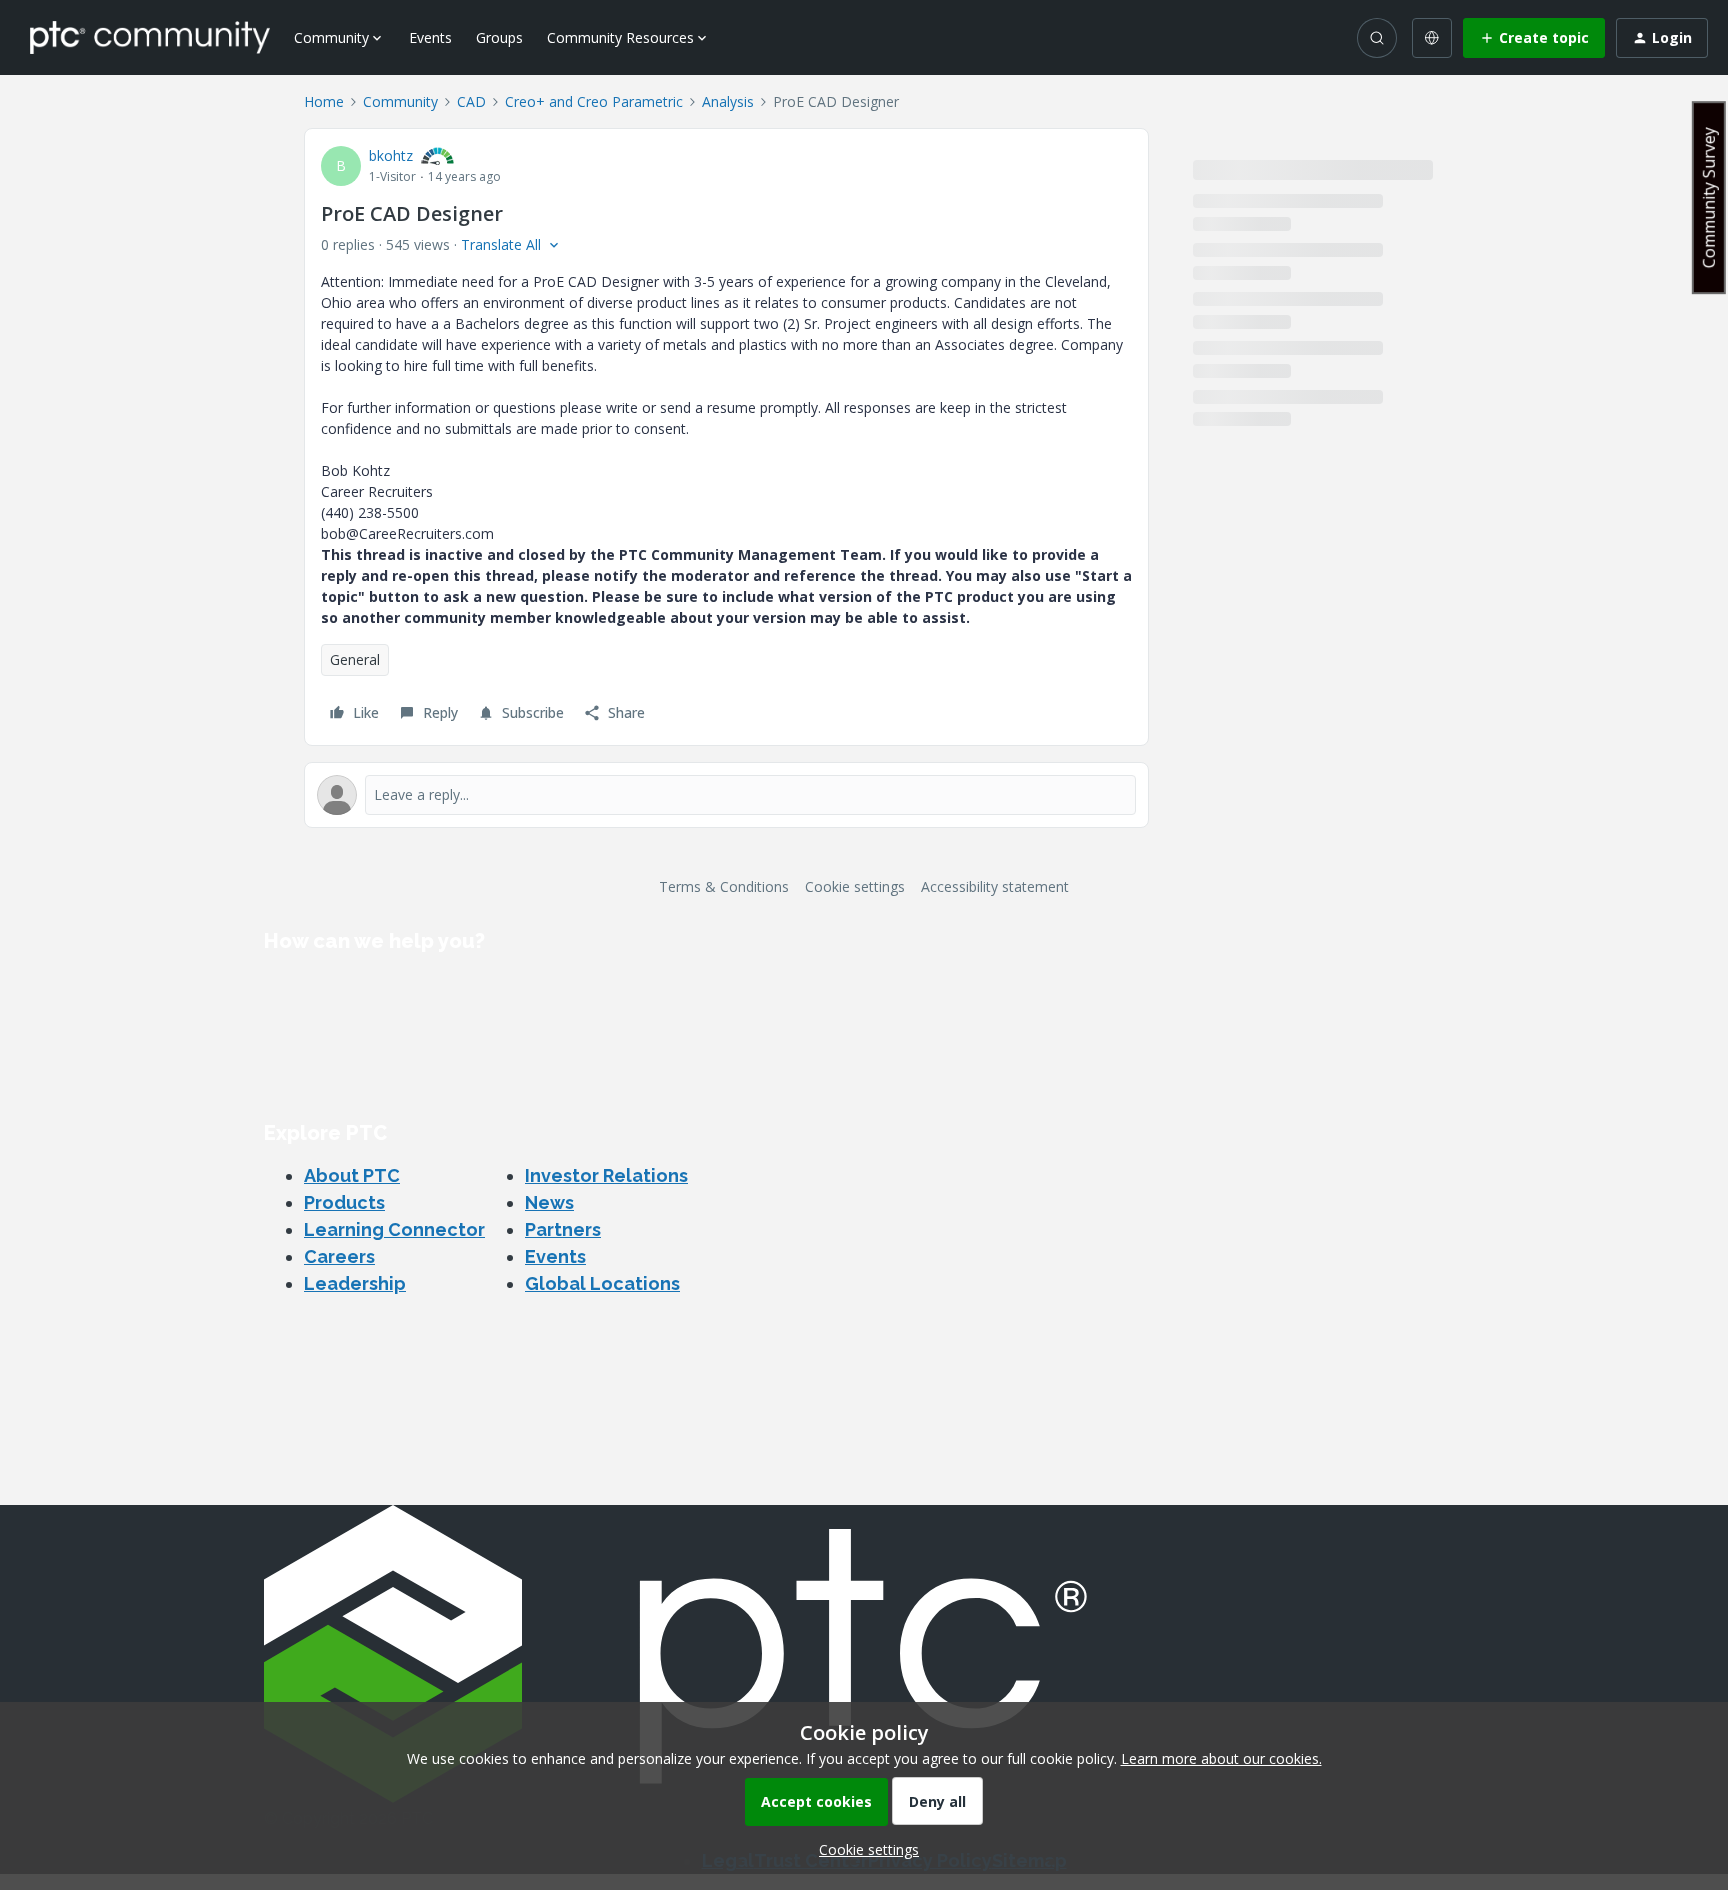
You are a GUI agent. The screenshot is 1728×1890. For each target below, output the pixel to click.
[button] (1534, 38)
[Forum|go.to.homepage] (150, 37)
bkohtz (391, 155)
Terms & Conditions (724, 886)
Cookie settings (855, 886)
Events (430, 37)
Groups (499, 37)
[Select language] (1432, 38)
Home (324, 101)
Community (400, 101)
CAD (471, 101)
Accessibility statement (995, 886)
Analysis (728, 101)
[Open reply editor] (726, 795)
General (355, 659)
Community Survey (1709, 197)
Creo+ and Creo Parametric (594, 101)
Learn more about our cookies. (1221, 1758)
